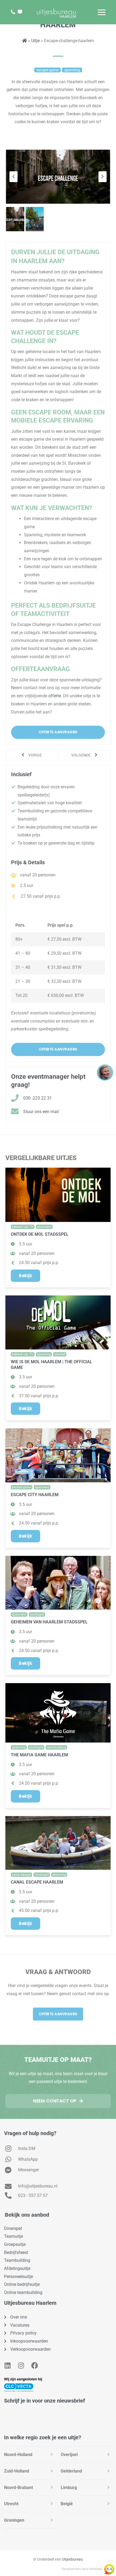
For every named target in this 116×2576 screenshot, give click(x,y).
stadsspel (37, 1614)
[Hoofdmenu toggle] (102, 12)
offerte (55, 696)
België (67, 2504)
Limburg (69, 2488)
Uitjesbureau (72, 2559)
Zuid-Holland (17, 2471)
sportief (60, 1354)
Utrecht (11, 2504)
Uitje (35, 41)
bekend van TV (23, 1227)
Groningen (14, 2520)
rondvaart (42, 1875)
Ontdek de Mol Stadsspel (40, 1234)
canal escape (21, 1875)
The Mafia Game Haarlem (39, 1755)
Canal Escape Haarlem (37, 1882)
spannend (44, 1227)
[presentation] (13, 177)
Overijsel (69, 2455)
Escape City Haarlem (35, 1495)
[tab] (30, 2455)
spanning (44, 1354)
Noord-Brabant (18, 2488)
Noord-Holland (18, 2455)
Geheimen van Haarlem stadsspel (49, 1622)
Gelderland (71, 2471)
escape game (22, 1487)
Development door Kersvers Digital (87, 2569)
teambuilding (56, 1747)
